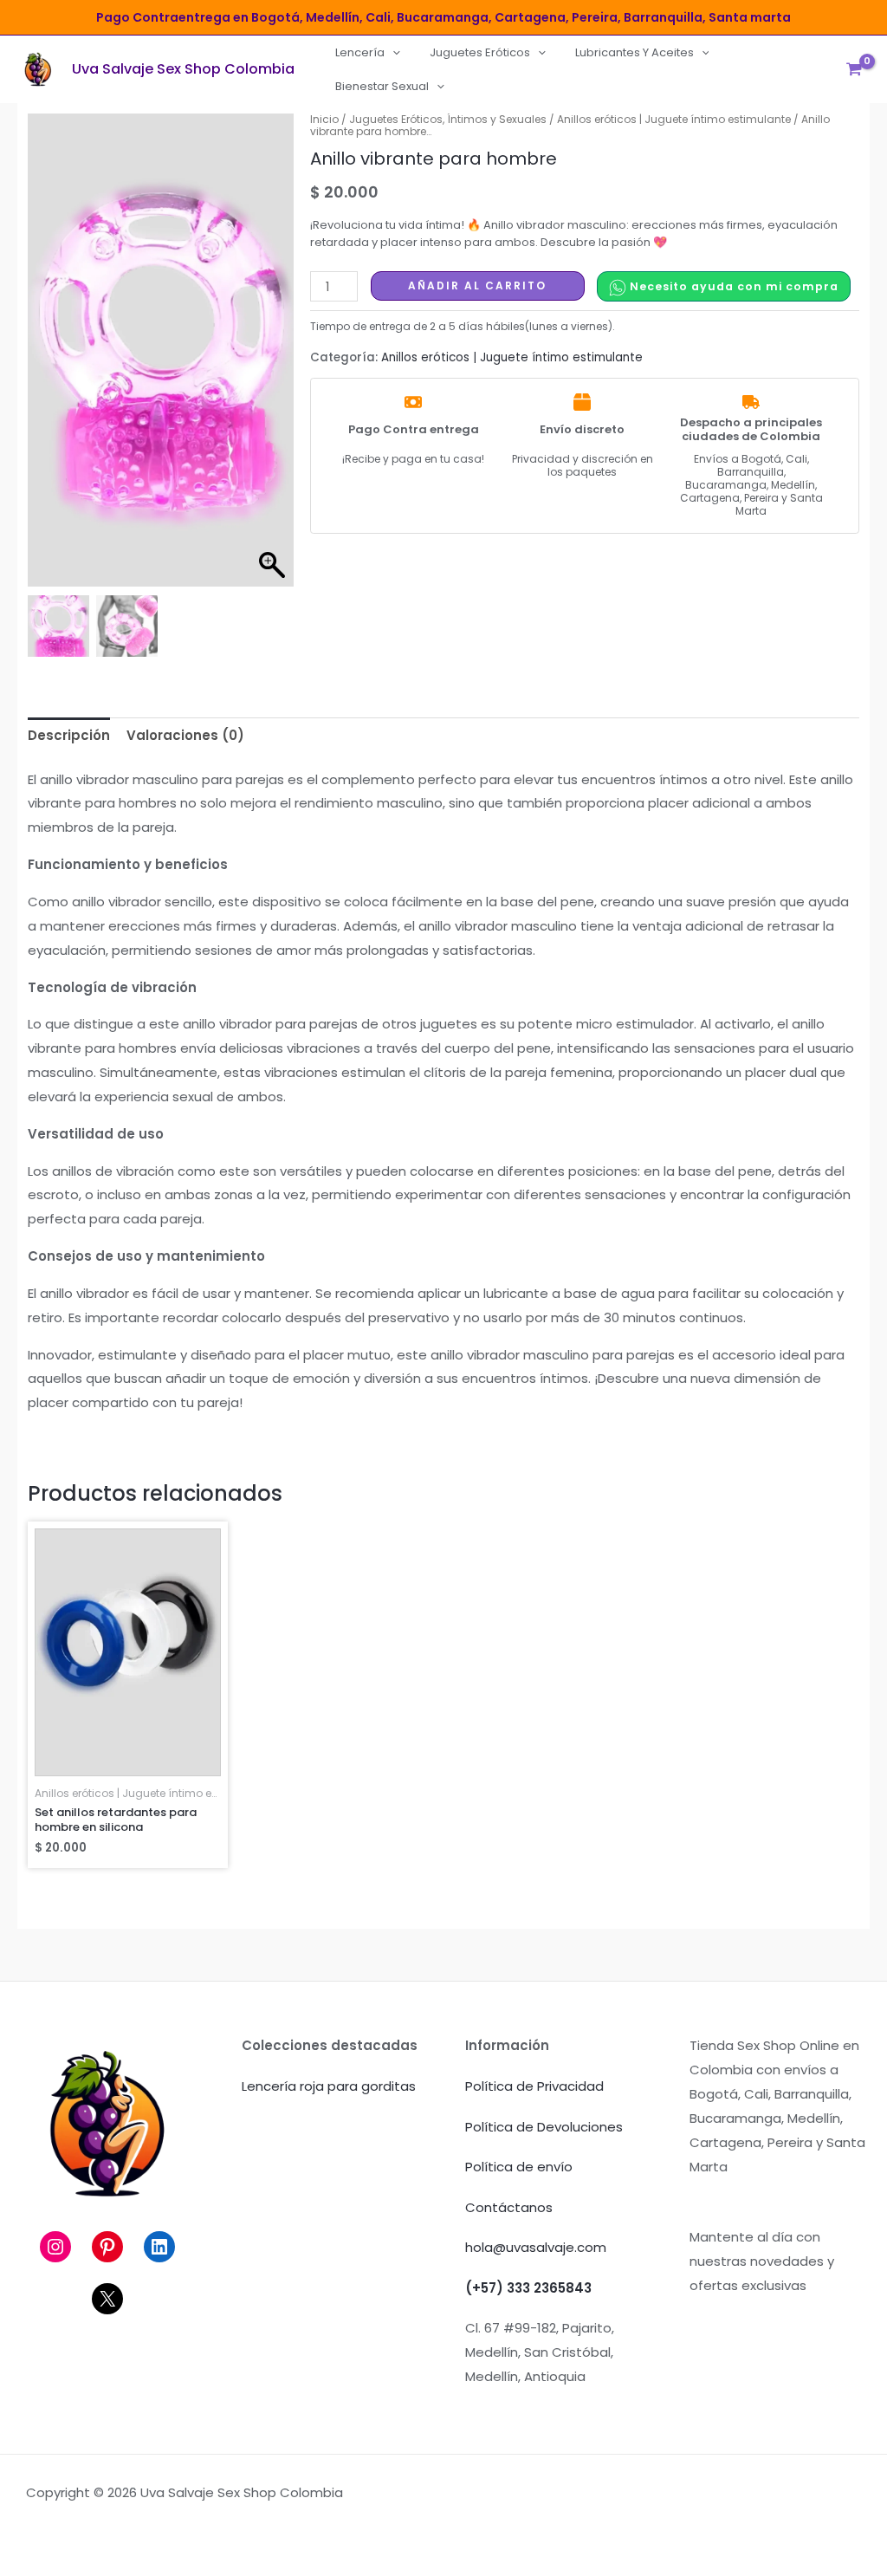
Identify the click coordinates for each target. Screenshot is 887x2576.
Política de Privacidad (534, 2086)
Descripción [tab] (69, 735)
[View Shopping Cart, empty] (854, 69)
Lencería (360, 52)
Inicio (324, 119)
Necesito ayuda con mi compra (732, 286)
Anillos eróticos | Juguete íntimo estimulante (674, 119)
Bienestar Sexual (382, 86)
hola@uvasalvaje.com (536, 2247)
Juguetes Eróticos (480, 52)
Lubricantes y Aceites (634, 52)
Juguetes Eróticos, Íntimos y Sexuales (448, 119)
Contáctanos (509, 2207)
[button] (392, 52)
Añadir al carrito (477, 286)
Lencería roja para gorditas (329, 2086)
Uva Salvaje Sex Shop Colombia (183, 69)
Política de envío (519, 2167)
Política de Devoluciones (544, 2127)
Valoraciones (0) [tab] (185, 735)
